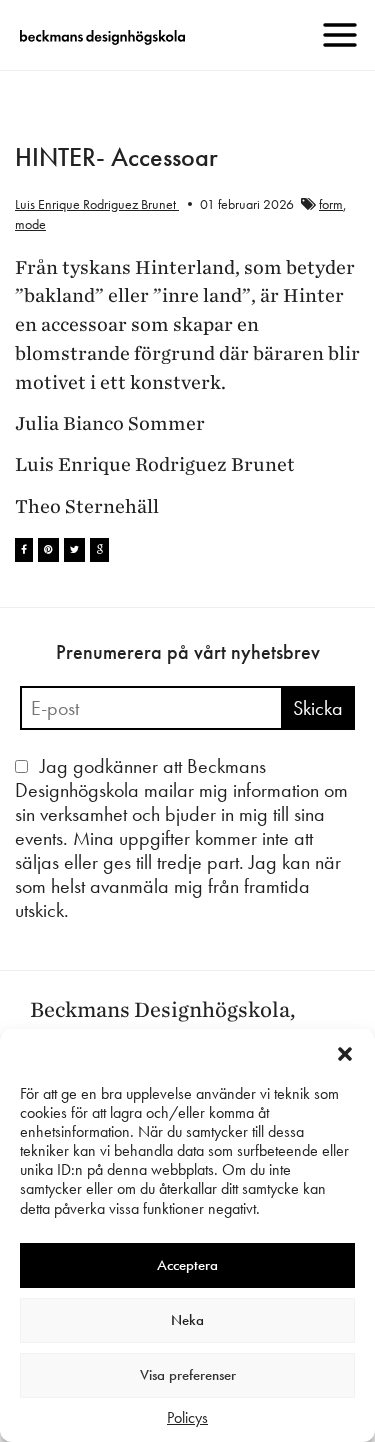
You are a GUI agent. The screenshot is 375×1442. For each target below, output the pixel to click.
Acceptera (187, 1265)
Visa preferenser (188, 1375)
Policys (187, 1417)
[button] (345, 1054)
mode (30, 224)
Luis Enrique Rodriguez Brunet (97, 204)
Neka (187, 1320)
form (331, 204)
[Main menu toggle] (340, 35)
